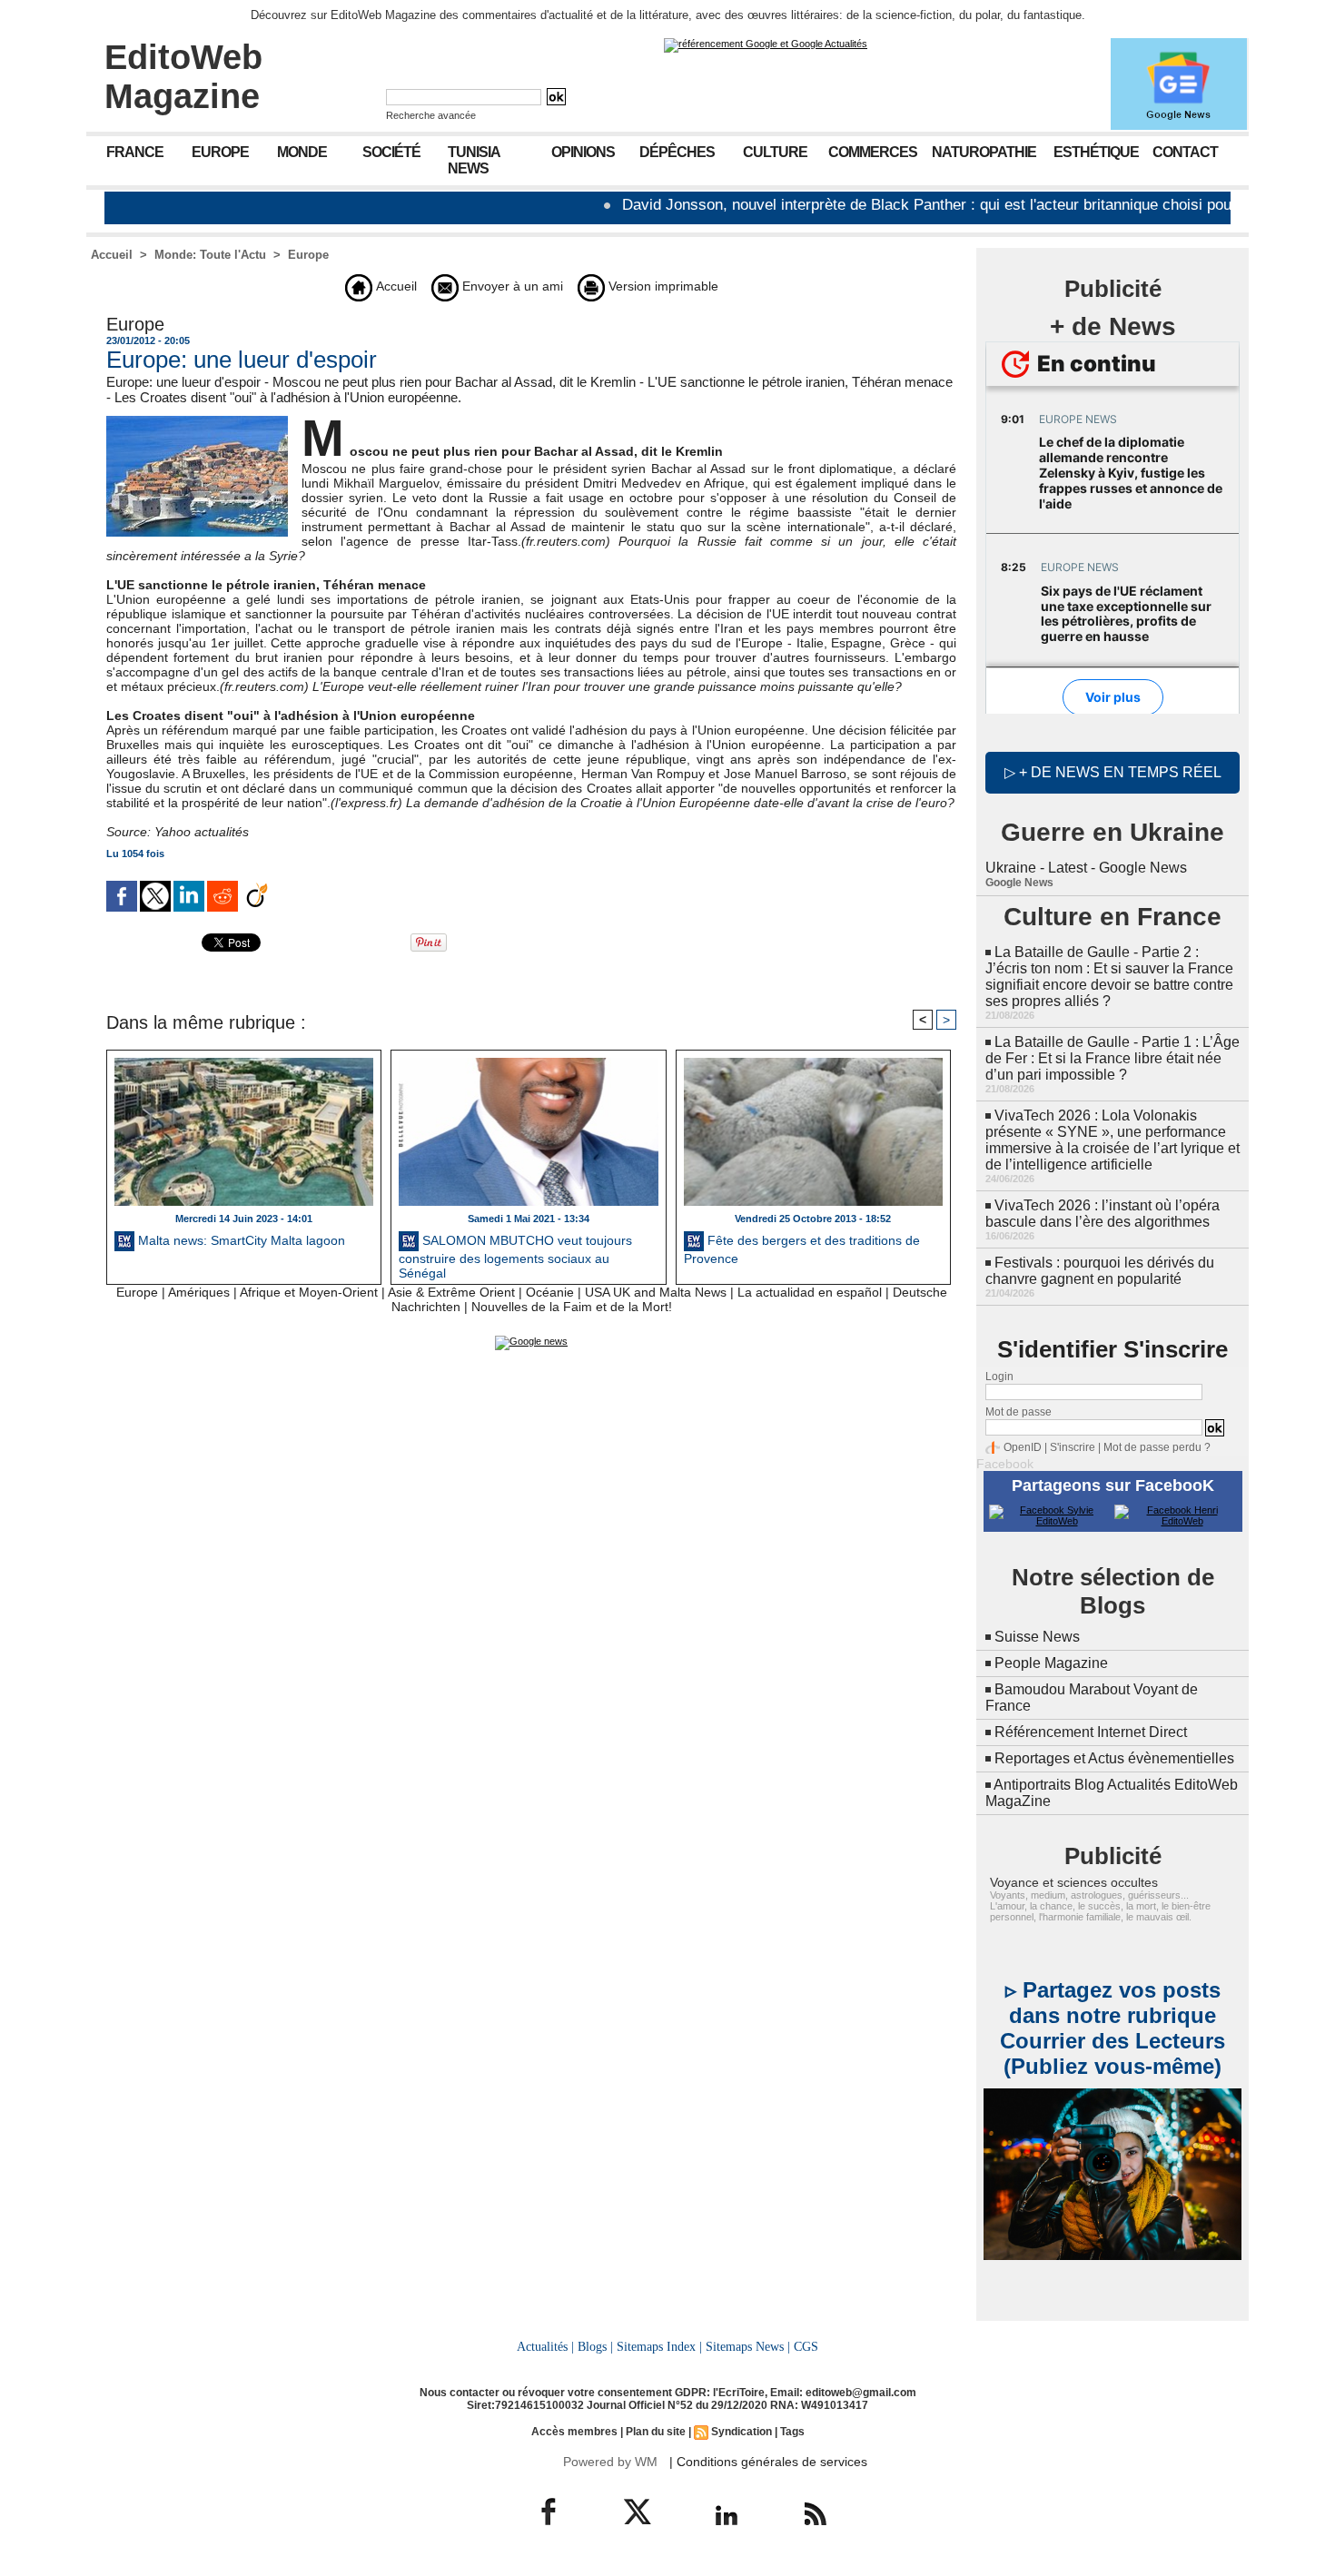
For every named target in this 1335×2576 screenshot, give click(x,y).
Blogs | (595, 2346)
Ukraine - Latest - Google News (1086, 868)
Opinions (583, 152)
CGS (806, 2346)
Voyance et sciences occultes (1074, 1882)
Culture (775, 152)
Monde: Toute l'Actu (210, 255)
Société (391, 152)
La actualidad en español (810, 1292)
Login (999, 1377)
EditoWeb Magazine (183, 77)
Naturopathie (984, 152)
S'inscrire (1073, 1447)
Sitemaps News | (748, 2346)
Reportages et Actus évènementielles (1114, 1758)
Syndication (742, 2432)
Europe (220, 152)
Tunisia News (474, 160)
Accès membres (574, 2432)
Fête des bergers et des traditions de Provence (802, 1249)
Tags (792, 2432)
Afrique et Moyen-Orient (309, 1292)
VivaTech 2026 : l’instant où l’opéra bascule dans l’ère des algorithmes (1103, 1214)
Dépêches (677, 152)
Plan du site (656, 2432)
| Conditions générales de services (768, 2462)
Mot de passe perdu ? (1157, 1447)
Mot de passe (1019, 1412)
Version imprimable (662, 286)
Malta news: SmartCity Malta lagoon (240, 1240)
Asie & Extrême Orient (451, 1292)
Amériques (199, 1292)
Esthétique (1096, 152)
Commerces (873, 152)
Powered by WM (610, 2462)
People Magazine (1051, 1663)
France (135, 152)
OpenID (1023, 1447)
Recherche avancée (431, 115)
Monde (302, 152)
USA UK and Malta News (656, 1292)
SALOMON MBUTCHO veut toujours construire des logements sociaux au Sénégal (515, 1255)
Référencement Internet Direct (1091, 1732)
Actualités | (545, 2346)
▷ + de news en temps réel (1113, 772)
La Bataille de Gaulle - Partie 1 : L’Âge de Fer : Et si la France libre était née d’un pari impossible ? (1112, 1058)
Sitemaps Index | (659, 2346)
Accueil (112, 255)
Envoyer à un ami (511, 286)
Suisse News (1037, 1637)
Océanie (550, 1292)
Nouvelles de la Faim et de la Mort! (572, 1307)
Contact (1185, 152)
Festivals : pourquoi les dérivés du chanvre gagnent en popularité (1100, 1271)
